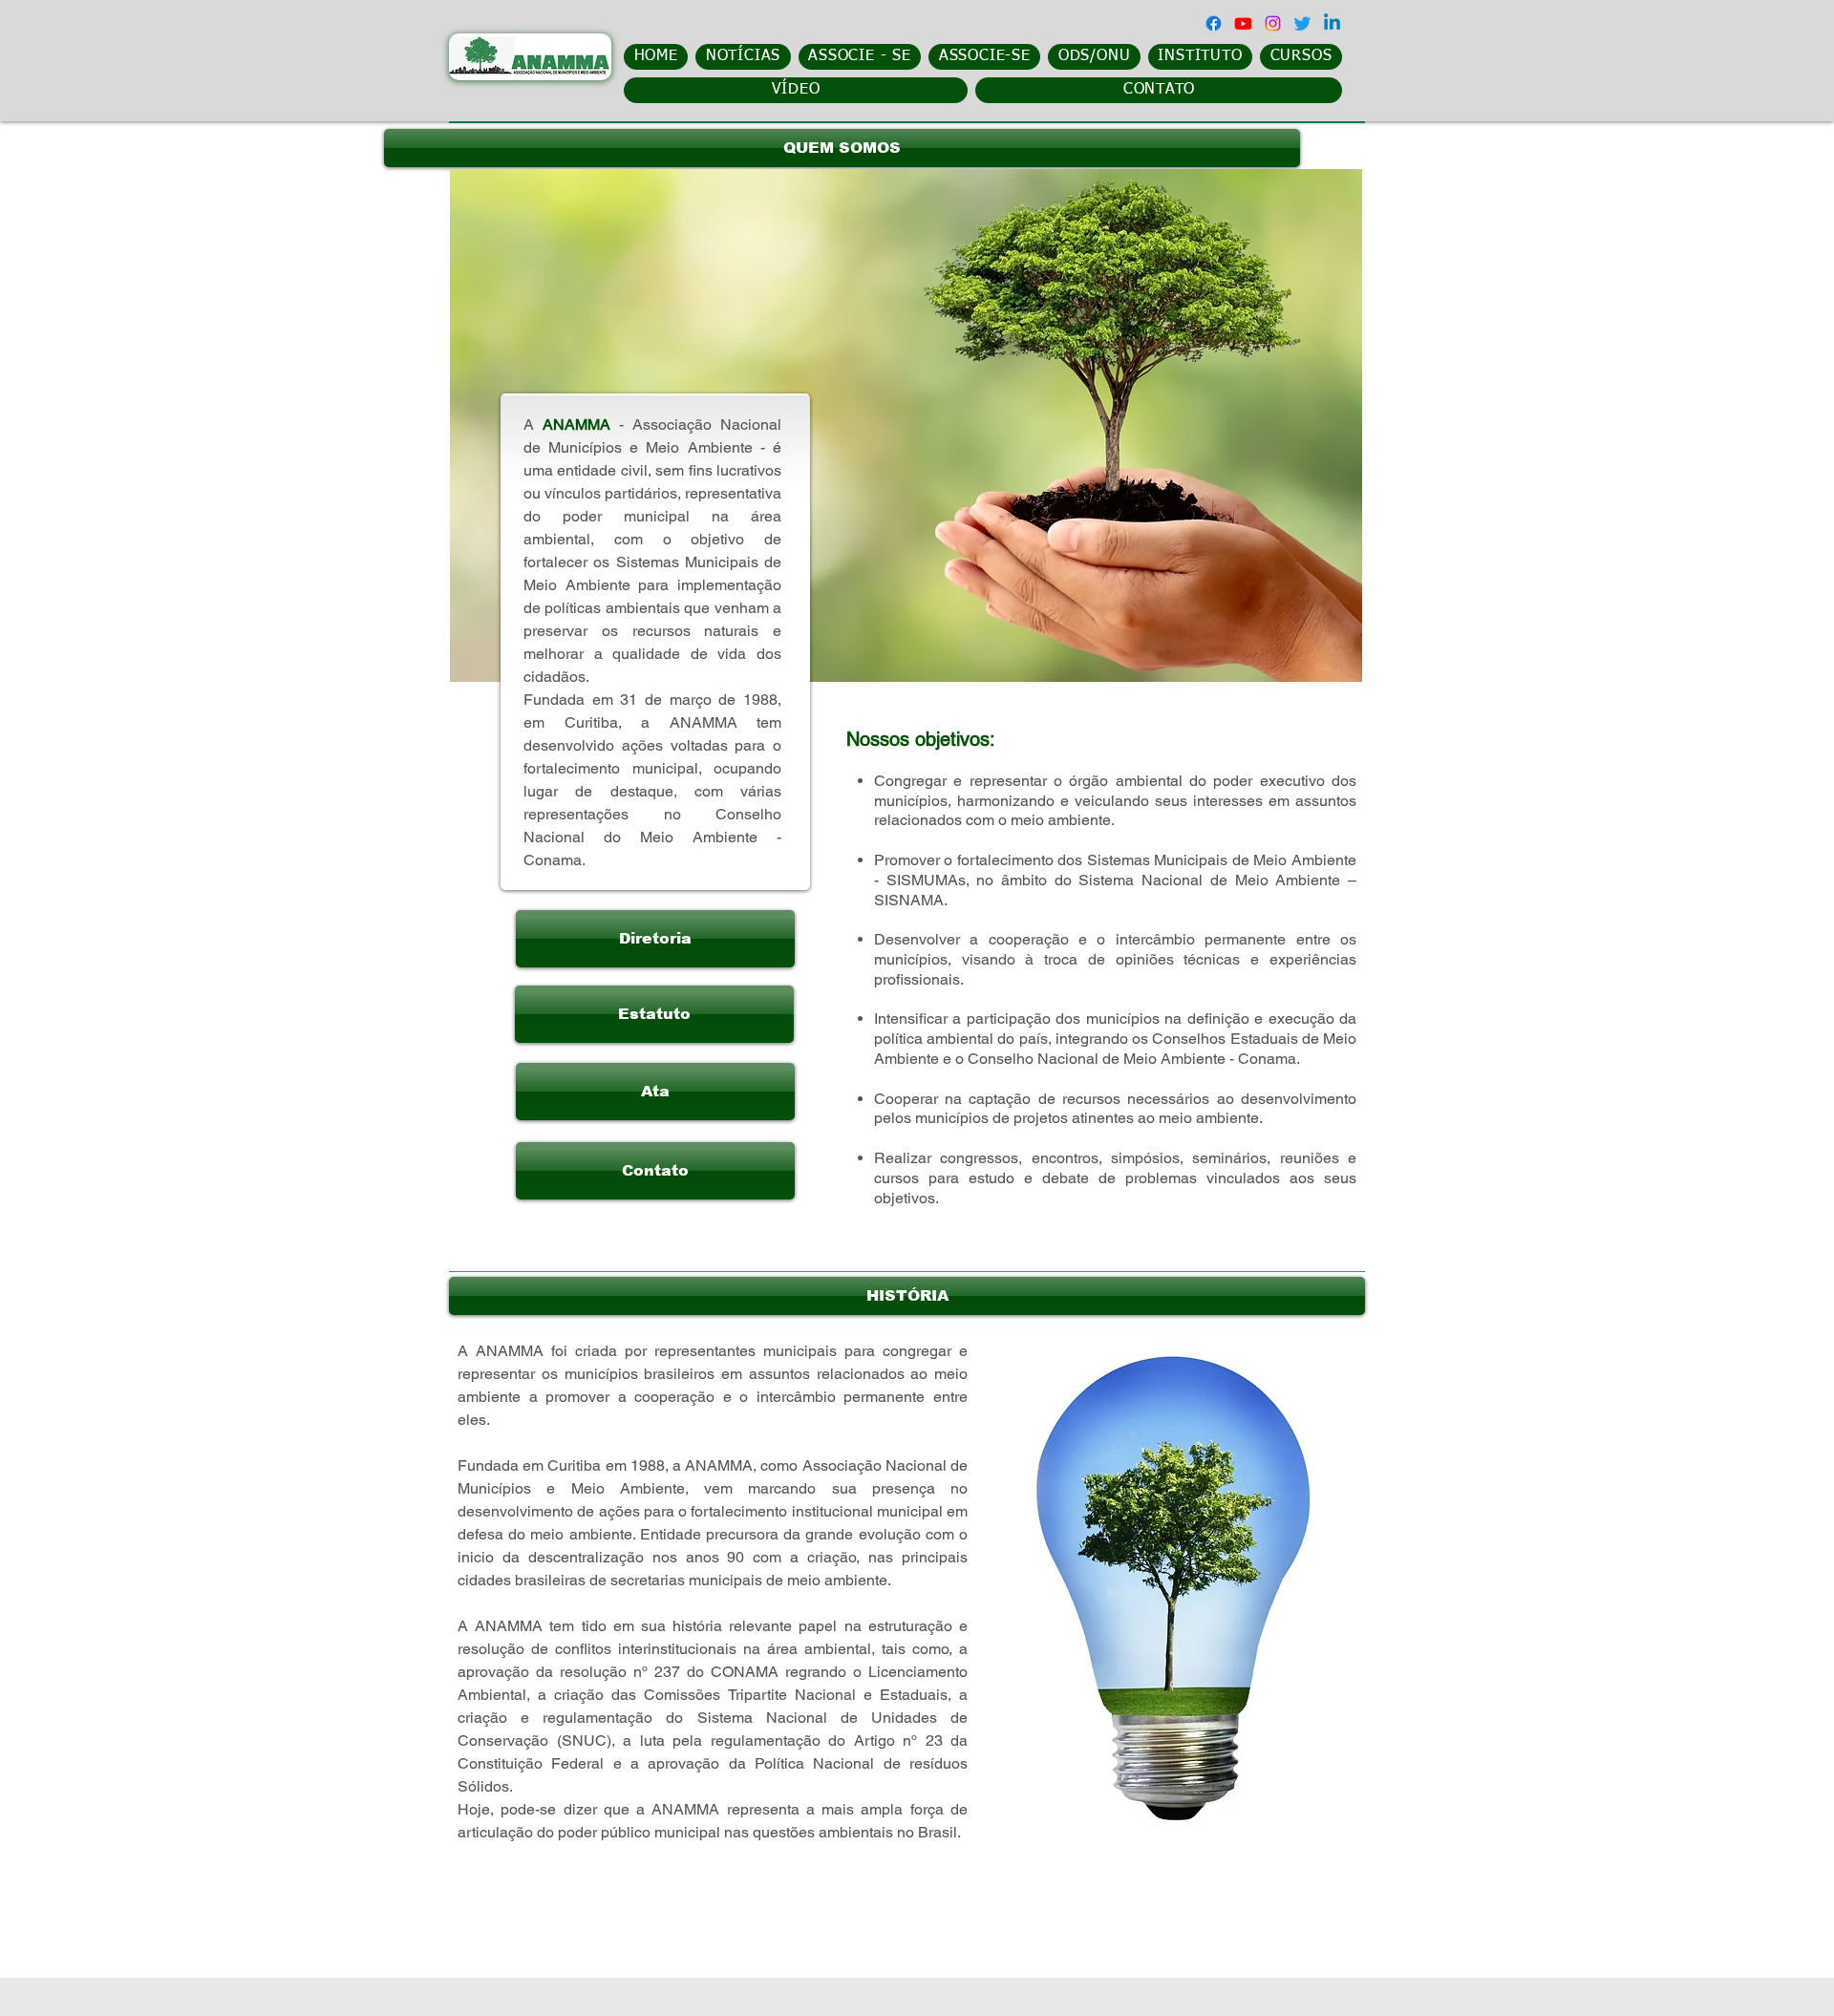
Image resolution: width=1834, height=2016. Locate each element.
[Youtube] (1243, 23)
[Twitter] (1302, 23)
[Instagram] (1273, 23)
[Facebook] (1214, 23)
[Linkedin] (1332, 23)
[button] (842, 148)
